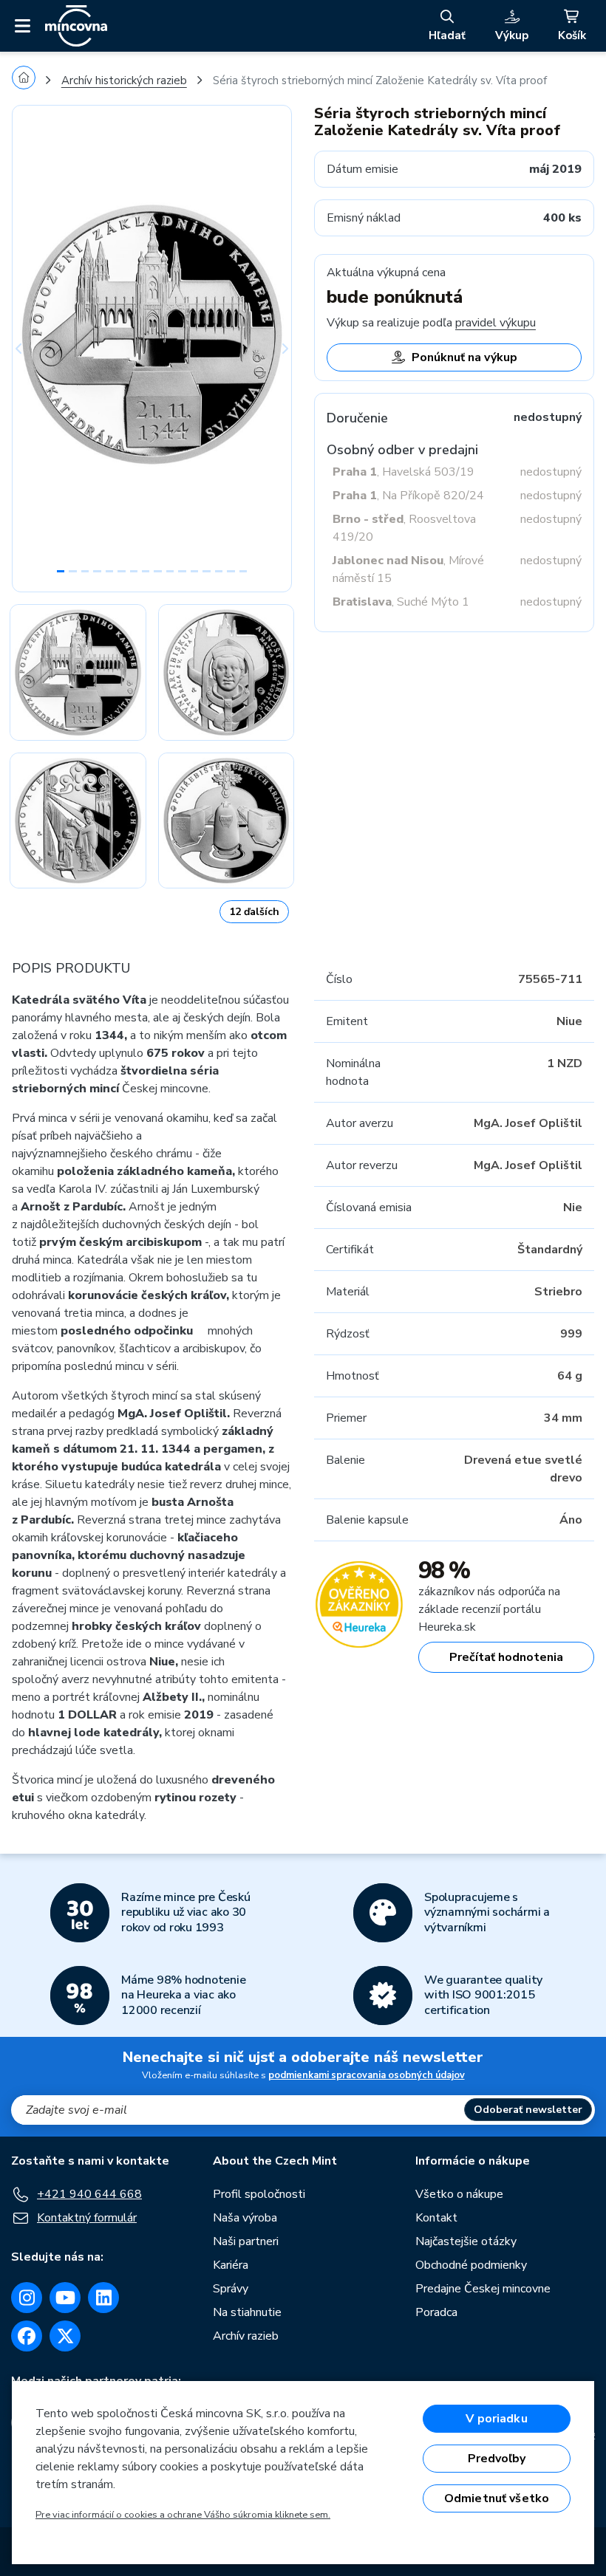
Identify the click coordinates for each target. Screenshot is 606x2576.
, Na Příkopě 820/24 (408, 496)
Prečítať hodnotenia (506, 1657)
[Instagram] (27, 2298)
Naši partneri (246, 2241)
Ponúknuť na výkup (464, 357)
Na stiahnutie (247, 2312)
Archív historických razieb (124, 80)
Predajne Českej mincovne (483, 2289)
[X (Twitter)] (65, 2336)
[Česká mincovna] (76, 26)
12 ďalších (254, 912)
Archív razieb (246, 2336)
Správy (231, 2289)
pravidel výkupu (496, 323)
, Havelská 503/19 (404, 472)
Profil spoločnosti (259, 2194)
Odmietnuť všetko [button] (497, 2498)
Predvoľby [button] (497, 2459)
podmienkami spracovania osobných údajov (367, 2075)
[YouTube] (65, 2298)
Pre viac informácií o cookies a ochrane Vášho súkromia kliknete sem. (183, 2515)
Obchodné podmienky (471, 2265)
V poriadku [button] (497, 2419)
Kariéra (231, 2265)
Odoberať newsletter (528, 2110)
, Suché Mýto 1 (401, 602)
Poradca (436, 2312)
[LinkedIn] (103, 2298)
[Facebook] (27, 2336)
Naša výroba (245, 2218)
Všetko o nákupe (459, 2194)
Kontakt (436, 2218)
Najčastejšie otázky (466, 2241)
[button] (33, 349)
